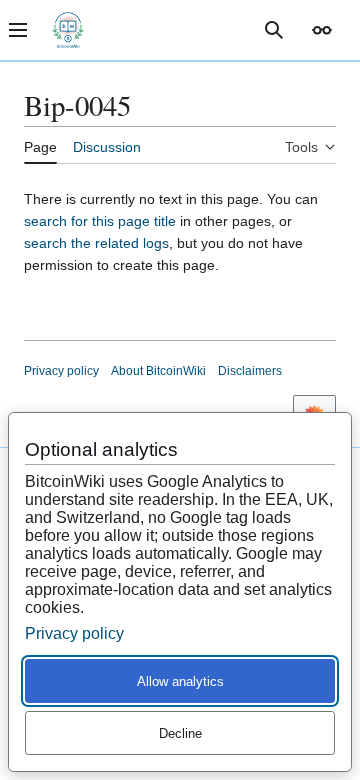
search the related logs (96, 243)
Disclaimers (250, 371)
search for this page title (100, 221)
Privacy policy (61, 371)
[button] (322, 30)
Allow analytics (180, 681)
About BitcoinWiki (158, 371)
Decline (180, 733)
